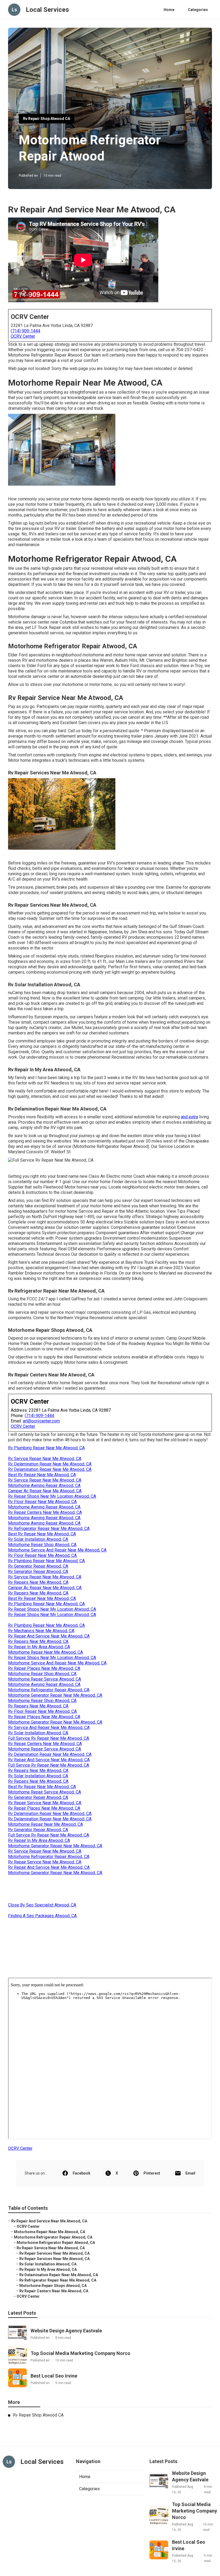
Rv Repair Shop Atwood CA (47, 119)
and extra (189, 1117)
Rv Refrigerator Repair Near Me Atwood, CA (49, 1529)
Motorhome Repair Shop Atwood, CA (42, 1545)
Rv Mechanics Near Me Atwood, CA (41, 1631)
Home (169, 10)
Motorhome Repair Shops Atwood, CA (53, 2286)
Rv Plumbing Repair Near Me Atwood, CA (46, 1448)
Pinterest (152, 2173)
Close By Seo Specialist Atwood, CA (42, 1905)
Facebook (82, 2173)
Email (190, 2173)
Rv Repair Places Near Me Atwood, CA (44, 1668)
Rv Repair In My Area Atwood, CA (39, 1647)
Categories (198, 10)
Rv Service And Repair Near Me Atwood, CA (49, 1728)
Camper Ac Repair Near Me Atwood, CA (45, 1491)
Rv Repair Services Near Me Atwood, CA (54, 2253)
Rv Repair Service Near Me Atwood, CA (45, 1803)
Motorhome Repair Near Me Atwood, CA (45, 1652)
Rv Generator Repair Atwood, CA (38, 1566)
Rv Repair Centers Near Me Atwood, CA (45, 1512)
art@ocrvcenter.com (41, 1421)
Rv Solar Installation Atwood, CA (38, 1539)
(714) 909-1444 (25, 331)
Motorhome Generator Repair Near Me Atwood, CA (55, 1695)
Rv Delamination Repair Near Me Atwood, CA (50, 1464)
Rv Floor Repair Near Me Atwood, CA (42, 1502)
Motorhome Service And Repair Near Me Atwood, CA (57, 1550)
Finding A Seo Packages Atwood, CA (42, 1916)
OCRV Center (23, 336)
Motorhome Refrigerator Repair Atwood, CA (49, 1690)
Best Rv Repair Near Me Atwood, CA (42, 1475)
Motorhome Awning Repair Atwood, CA (44, 1486)
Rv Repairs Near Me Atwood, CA (38, 1582)
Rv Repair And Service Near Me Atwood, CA (49, 1636)
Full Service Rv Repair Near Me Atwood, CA (49, 1738)
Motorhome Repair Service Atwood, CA (45, 1679)
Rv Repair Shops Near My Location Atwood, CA (52, 1496)
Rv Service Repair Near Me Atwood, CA (45, 1459)
